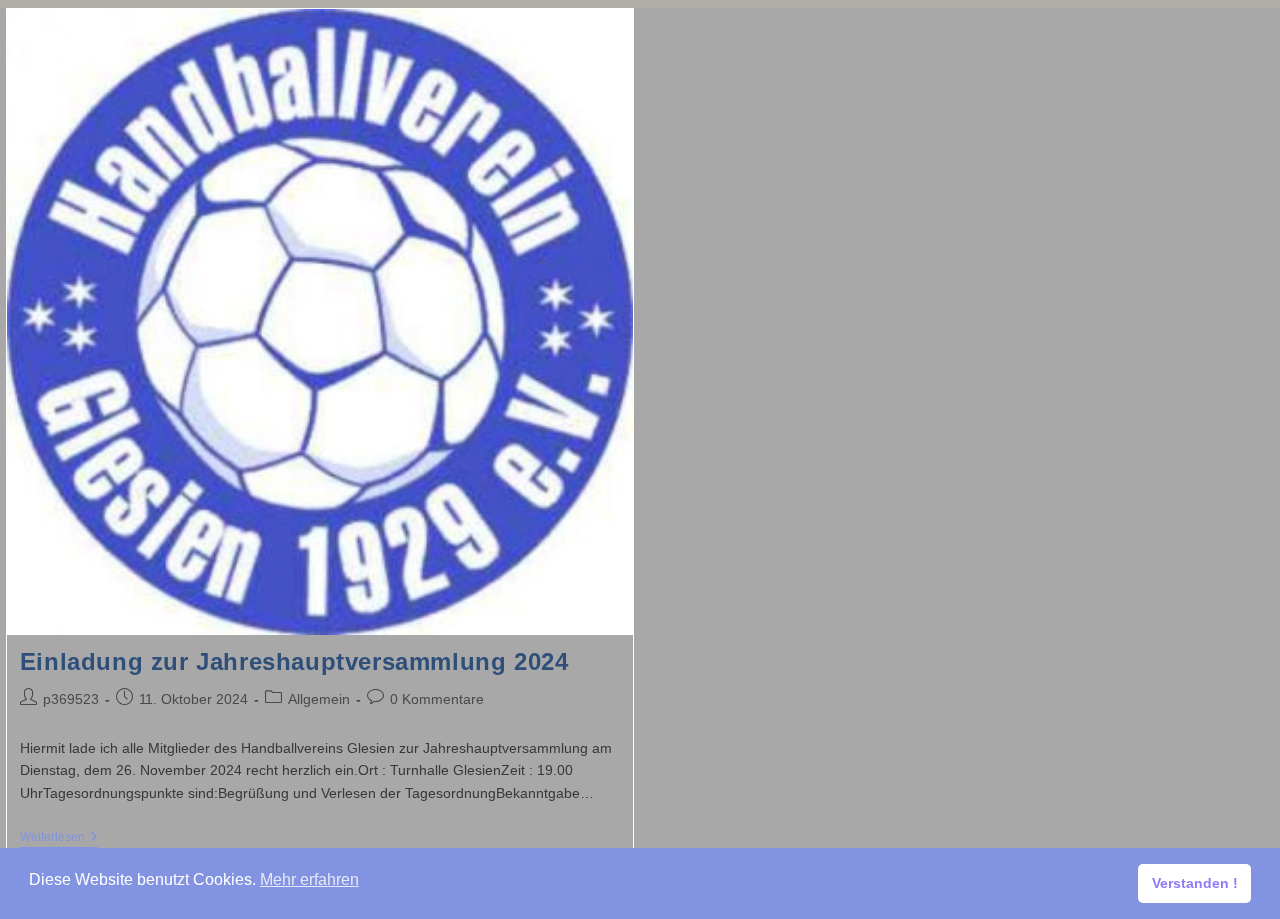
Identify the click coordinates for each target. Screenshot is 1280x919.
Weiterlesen (59, 838)
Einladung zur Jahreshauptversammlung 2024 (294, 661)
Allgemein (319, 699)
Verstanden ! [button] (1195, 883)
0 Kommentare (437, 699)
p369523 (71, 699)
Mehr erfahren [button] (309, 879)
